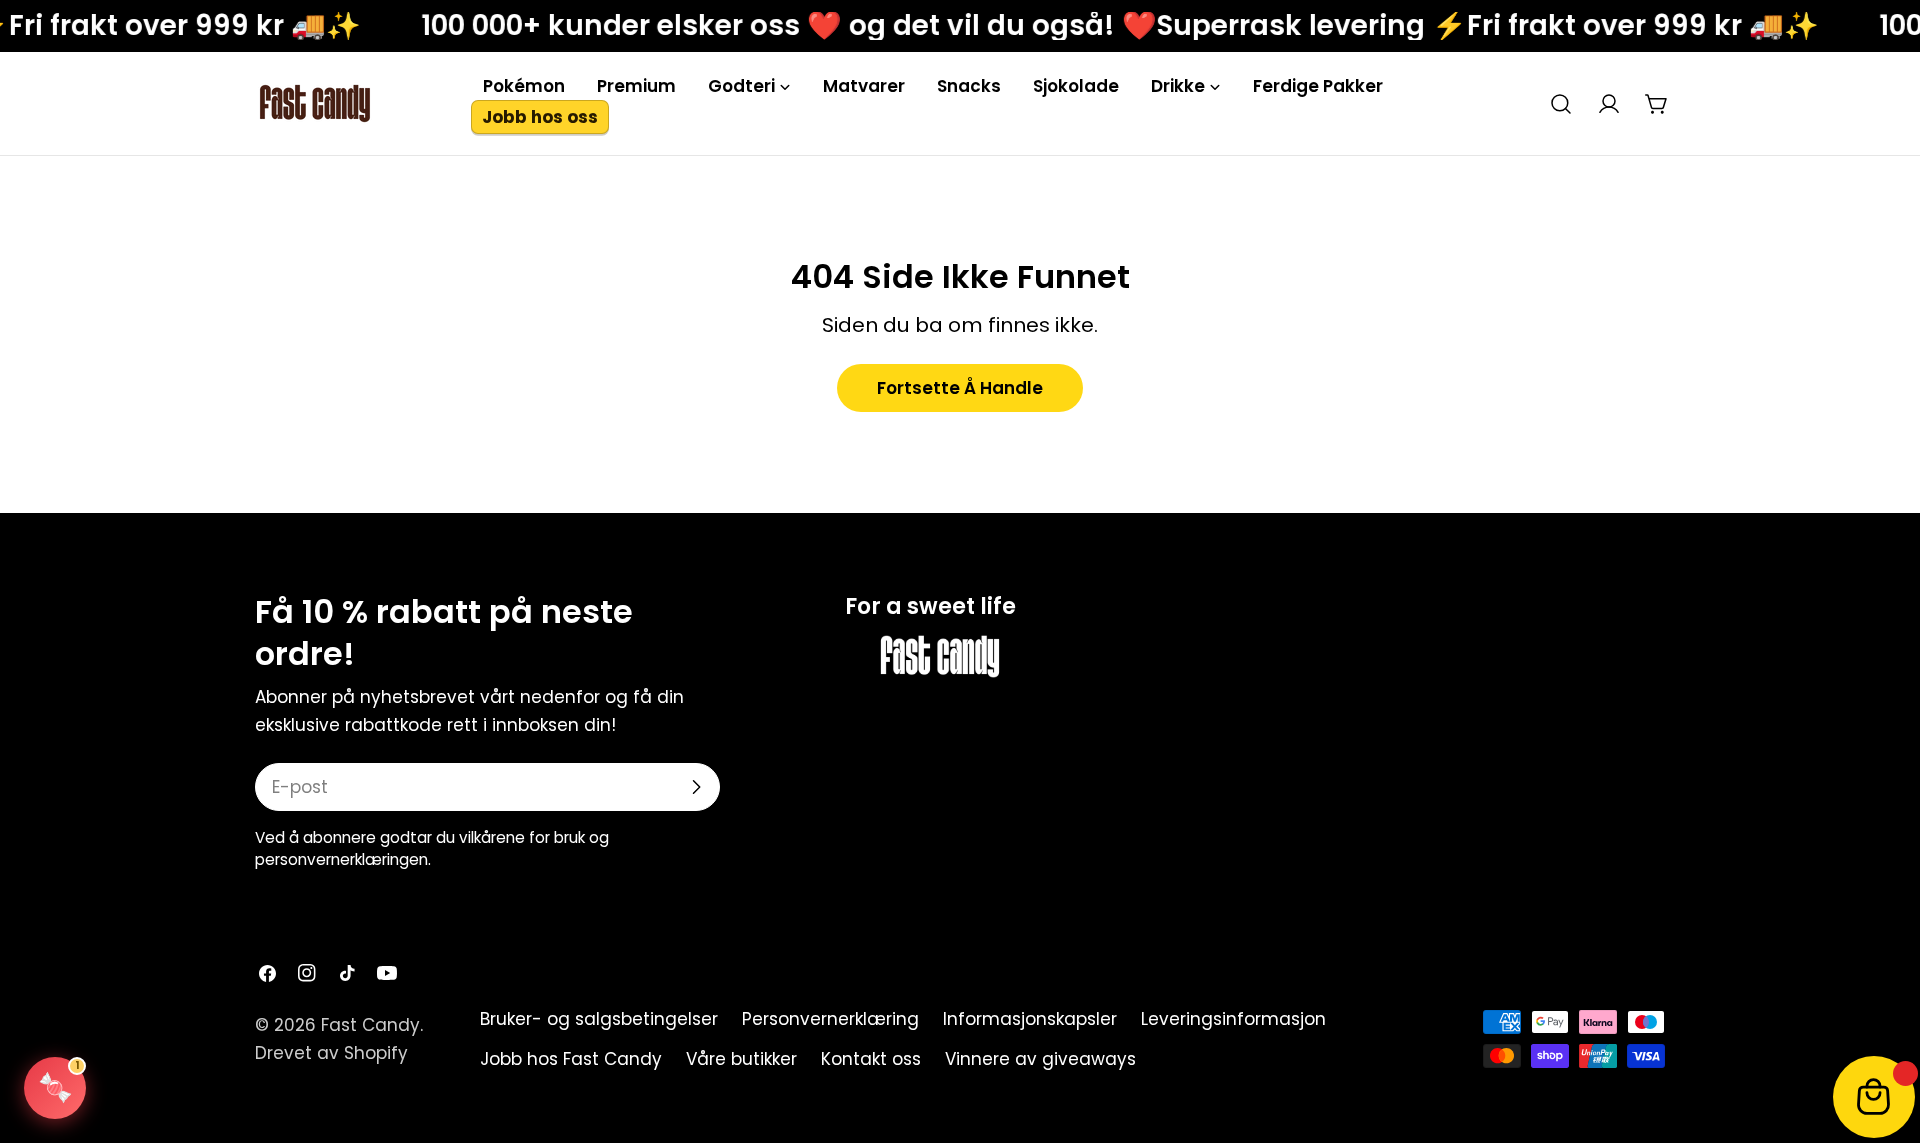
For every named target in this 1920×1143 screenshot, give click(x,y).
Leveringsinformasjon (1233, 1019)
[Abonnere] (696, 787)
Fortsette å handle (960, 388)
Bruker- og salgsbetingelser (599, 1019)
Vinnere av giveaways (1040, 1059)
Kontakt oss (871, 1059)
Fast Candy (370, 1025)
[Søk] (1561, 104)
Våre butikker (741, 1059)
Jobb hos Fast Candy (571, 1059)
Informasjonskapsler (1030, 1019)
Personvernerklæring (830, 1019)
